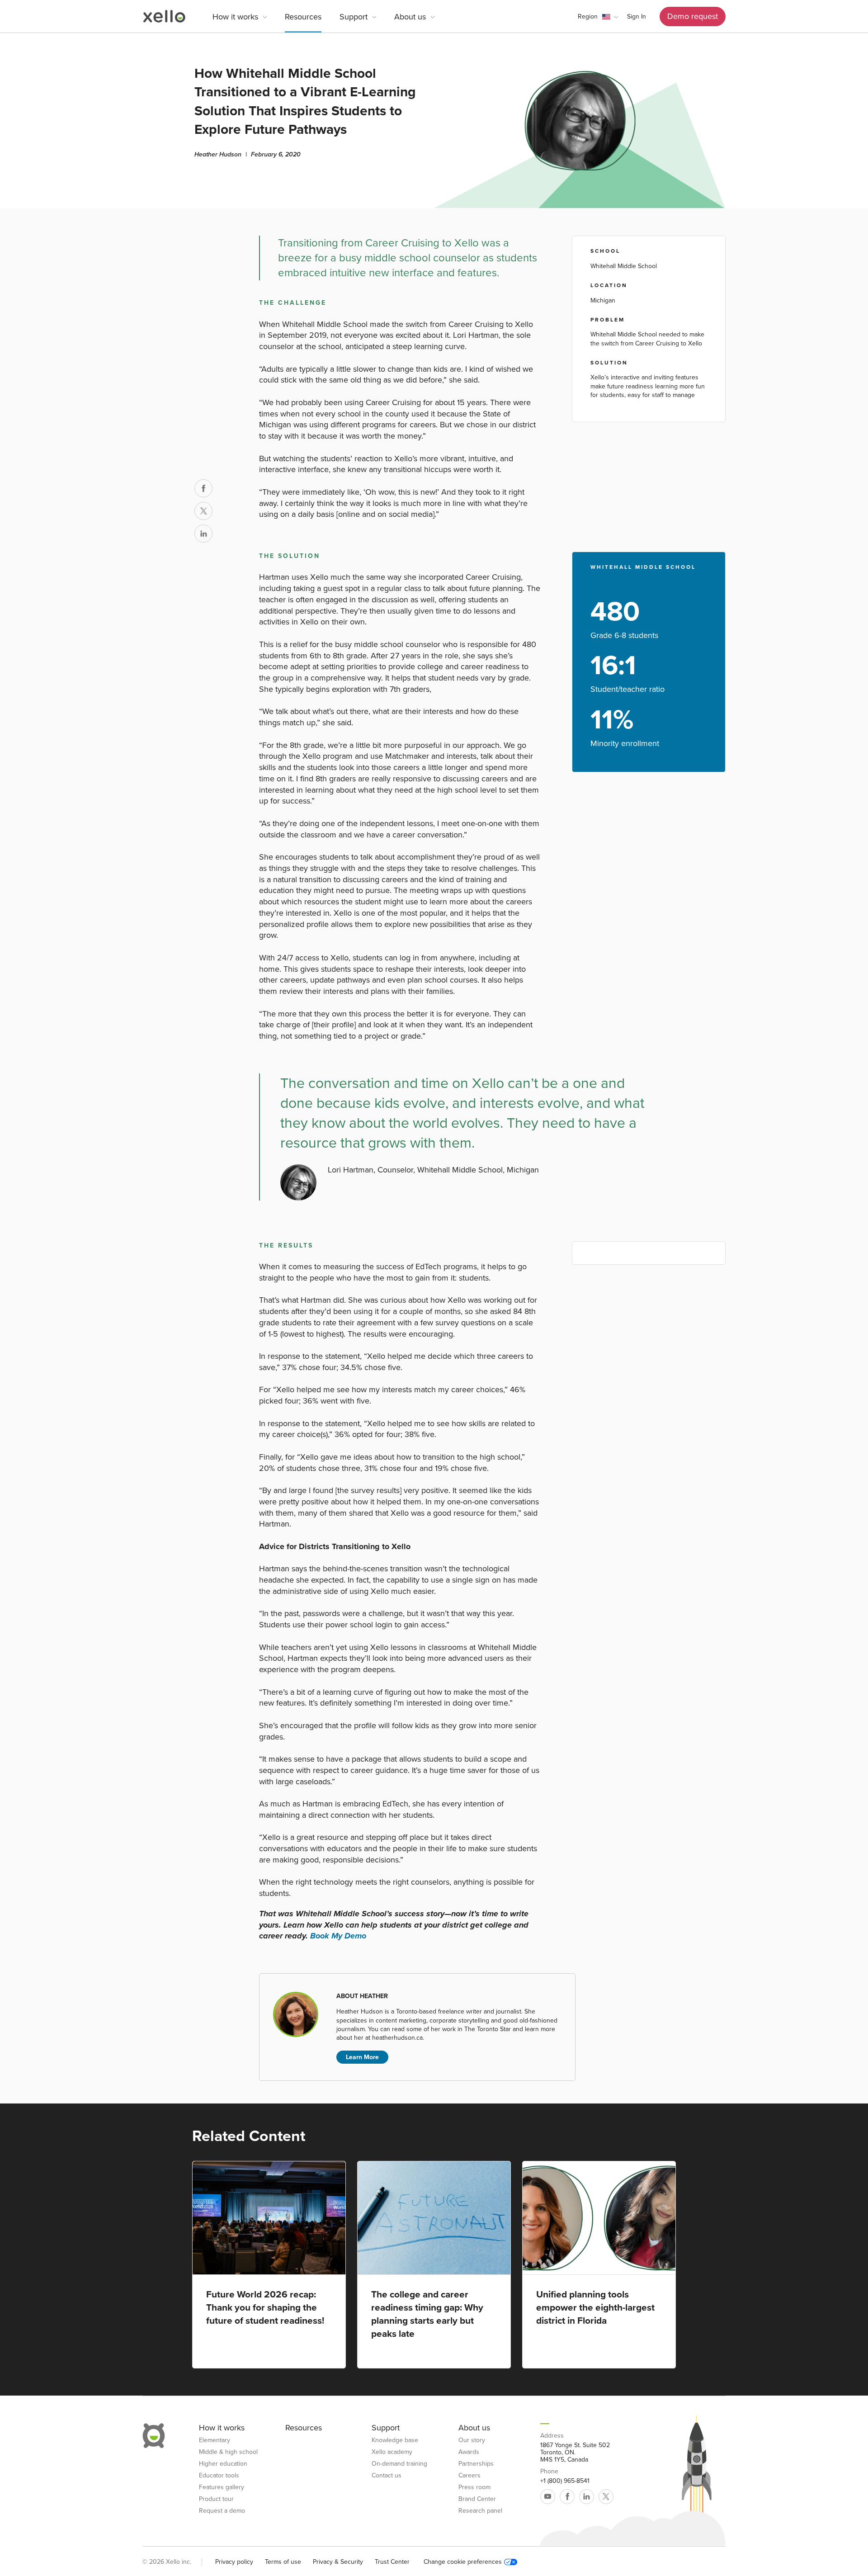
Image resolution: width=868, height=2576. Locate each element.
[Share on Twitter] (203, 511)
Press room (474, 2487)
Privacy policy (234, 2562)
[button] (598, 17)
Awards (469, 2452)
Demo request (693, 16)
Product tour (216, 2499)
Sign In (637, 17)
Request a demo (222, 2511)
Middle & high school (228, 2452)
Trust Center (392, 2562)
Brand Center (477, 2499)
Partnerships (476, 2464)
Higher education (223, 2464)
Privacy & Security (338, 2562)
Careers (469, 2476)
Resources (303, 17)
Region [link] (588, 17)
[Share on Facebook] (203, 488)
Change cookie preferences (463, 2562)
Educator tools (219, 2476)
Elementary (215, 2440)
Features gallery (222, 2487)
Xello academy (392, 2452)
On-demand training (399, 2464)
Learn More (362, 2057)
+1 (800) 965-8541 (565, 2481)
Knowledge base (395, 2440)
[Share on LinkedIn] (203, 534)
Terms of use (283, 2562)
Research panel (480, 2511)
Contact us (387, 2476)
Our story (472, 2440)
